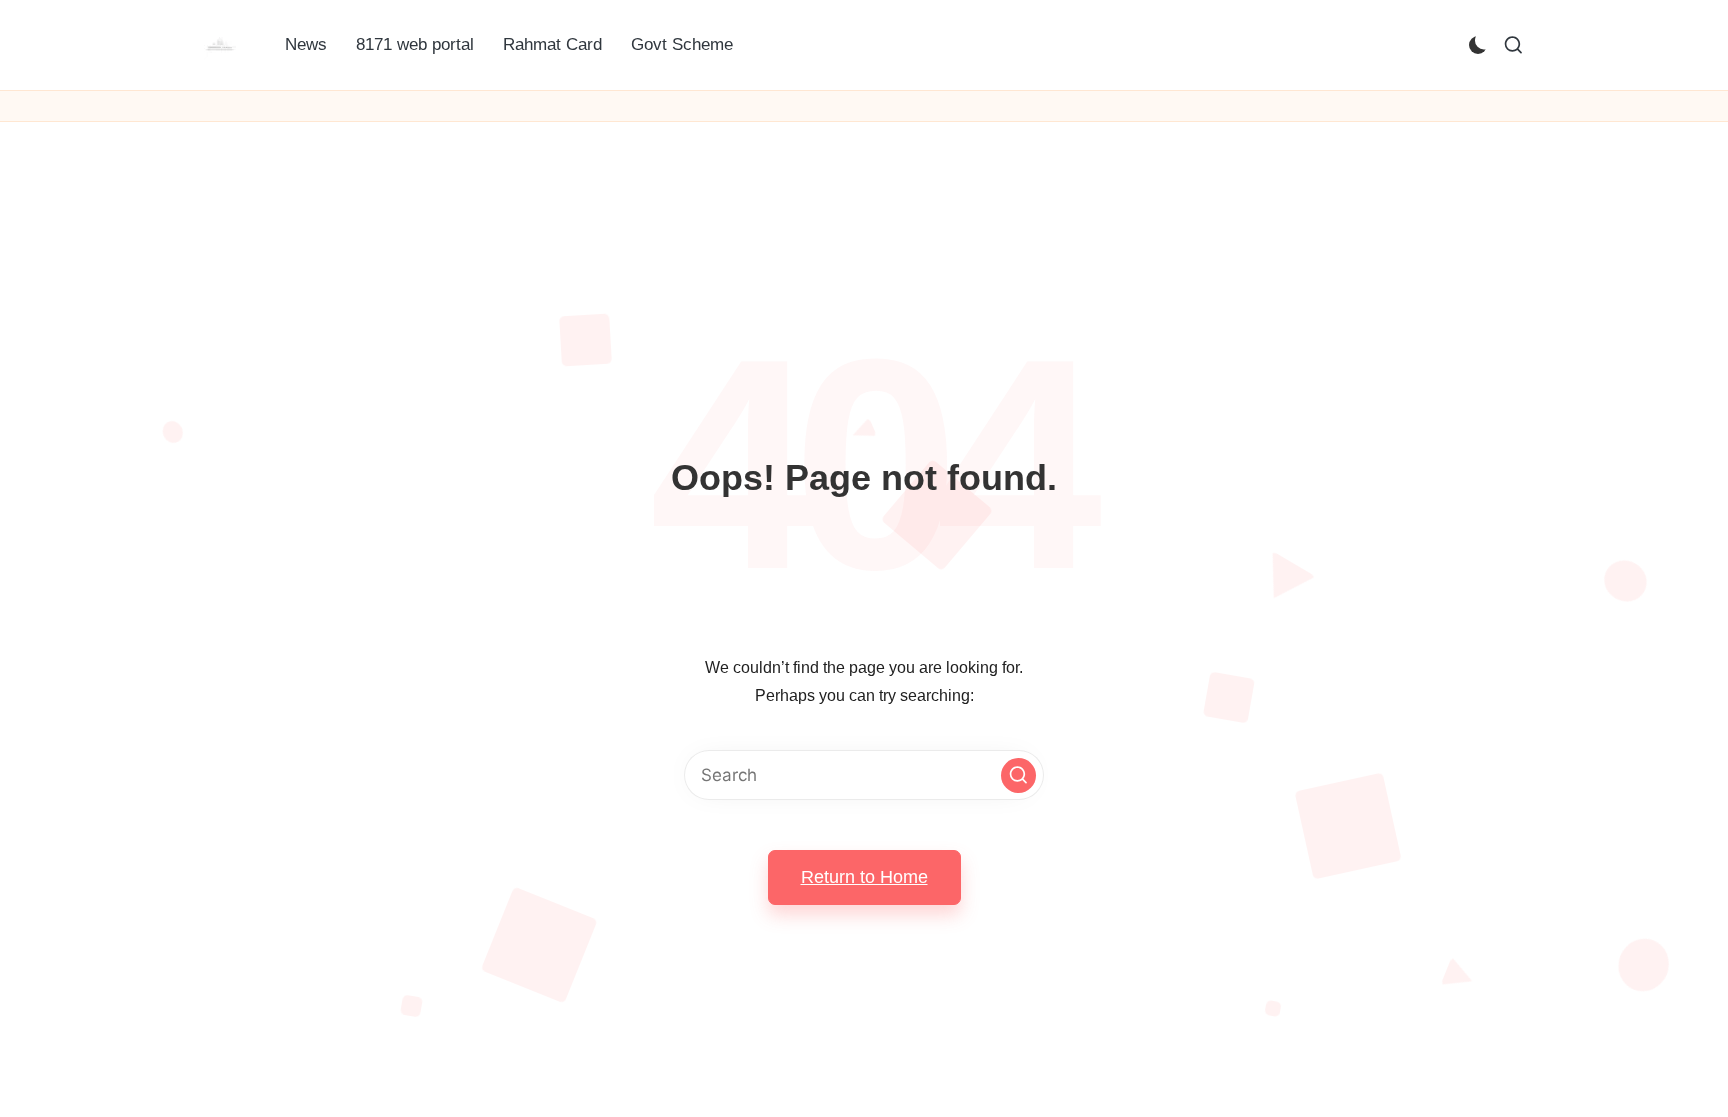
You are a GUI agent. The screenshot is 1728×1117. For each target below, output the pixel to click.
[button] (1018, 775)
